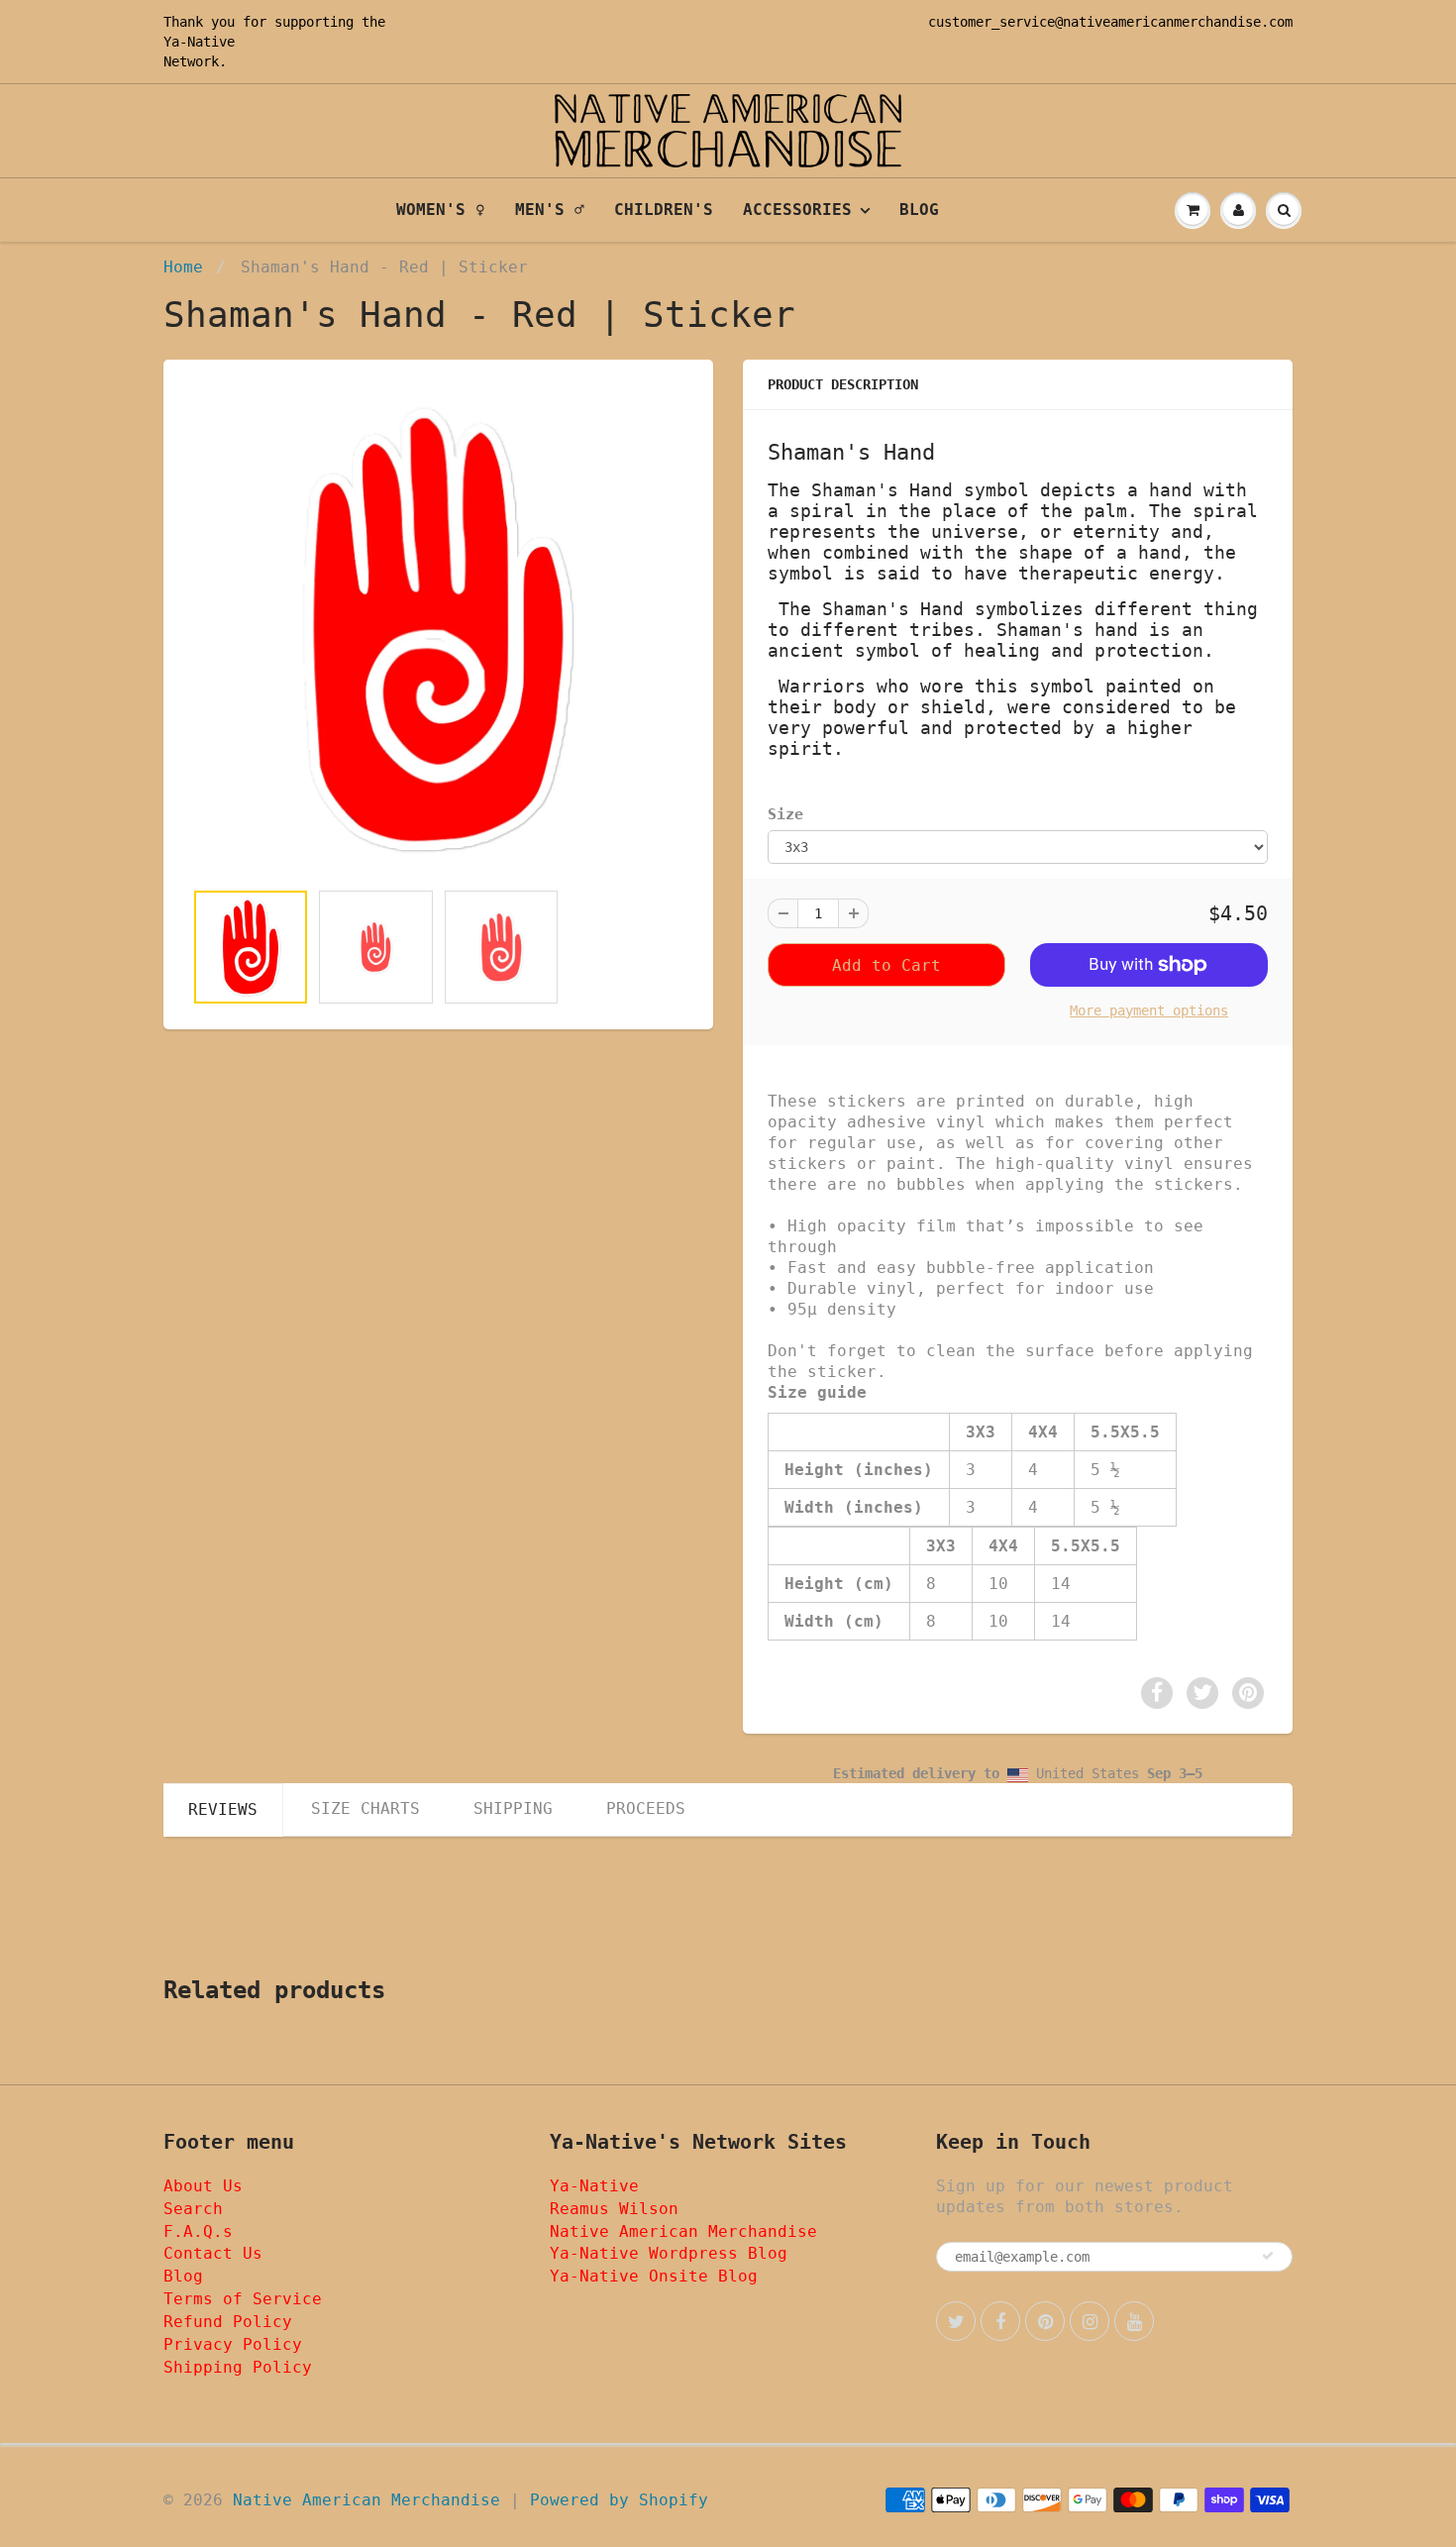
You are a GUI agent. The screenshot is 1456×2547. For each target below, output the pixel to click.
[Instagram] (1090, 2321)
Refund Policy (228, 2322)
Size (785, 814)
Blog (919, 210)
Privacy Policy (233, 2344)
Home (183, 267)
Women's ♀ (441, 210)
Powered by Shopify (619, 2500)
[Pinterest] (1045, 2321)
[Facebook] (1000, 2321)
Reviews (223, 1809)
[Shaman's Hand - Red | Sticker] (438, 630)
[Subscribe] (1268, 2256)
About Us (203, 2186)
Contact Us (213, 2253)
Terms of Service (243, 2299)
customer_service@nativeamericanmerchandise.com (1110, 22)
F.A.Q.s (198, 2231)
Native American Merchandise (683, 2231)
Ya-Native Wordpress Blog (669, 2253)
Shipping (513, 1808)
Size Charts (365, 1808)
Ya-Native (199, 42)
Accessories (797, 210)
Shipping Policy (238, 2367)
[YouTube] (1134, 2321)
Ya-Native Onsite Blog (654, 2276)
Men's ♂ (550, 210)
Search (193, 2209)
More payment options (1149, 1010)
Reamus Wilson (614, 2209)
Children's (664, 210)
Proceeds (646, 1808)
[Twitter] (956, 2321)
